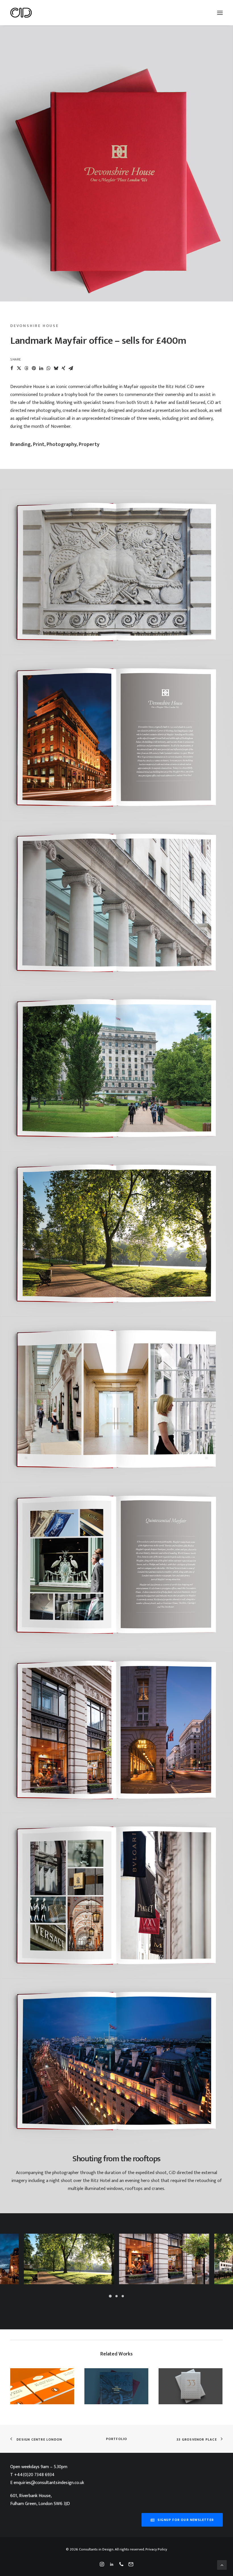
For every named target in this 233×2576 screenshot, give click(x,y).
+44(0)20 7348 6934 (34, 2475)
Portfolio (117, 2439)
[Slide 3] (123, 2296)
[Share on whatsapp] (49, 368)
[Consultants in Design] (21, 13)
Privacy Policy (156, 2549)
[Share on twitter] (19, 368)
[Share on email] (71, 368)
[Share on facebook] (12, 368)
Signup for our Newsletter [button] (186, 2520)
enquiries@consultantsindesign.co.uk (49, 2483)
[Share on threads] (26, 368)
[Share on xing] (63, 368)
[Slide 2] (116, 2296)
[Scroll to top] (222, 2565)
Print (39, 445)
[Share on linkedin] (41, 368)
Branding (20, 445)
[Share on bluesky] (56, 368)
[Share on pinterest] (34, 368)
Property (89, 445)
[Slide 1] (110, 2296)
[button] (220, 13)
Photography (62, 445)
